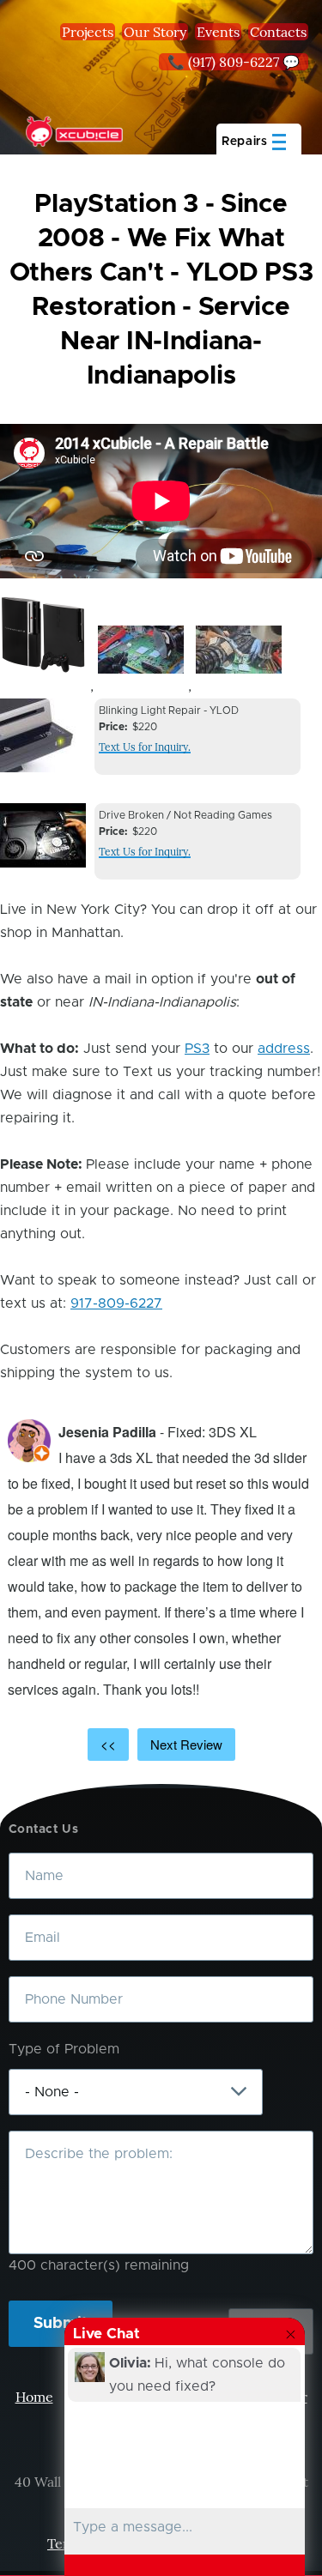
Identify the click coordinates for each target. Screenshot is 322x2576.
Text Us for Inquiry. (145, 747)
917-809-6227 (116, 1303)
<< (108, 1744)
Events (218, 32)
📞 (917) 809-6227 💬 (234, 62)
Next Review (186, 1744)
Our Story (155, 32)
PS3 (197, 1049)
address (284, 1049)
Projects (88, 32)
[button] (43, 635)
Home (34, 2397)
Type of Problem (64, 2049)
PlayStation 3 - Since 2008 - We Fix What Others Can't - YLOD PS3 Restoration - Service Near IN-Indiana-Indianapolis (161, 290)
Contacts (278, 32)
